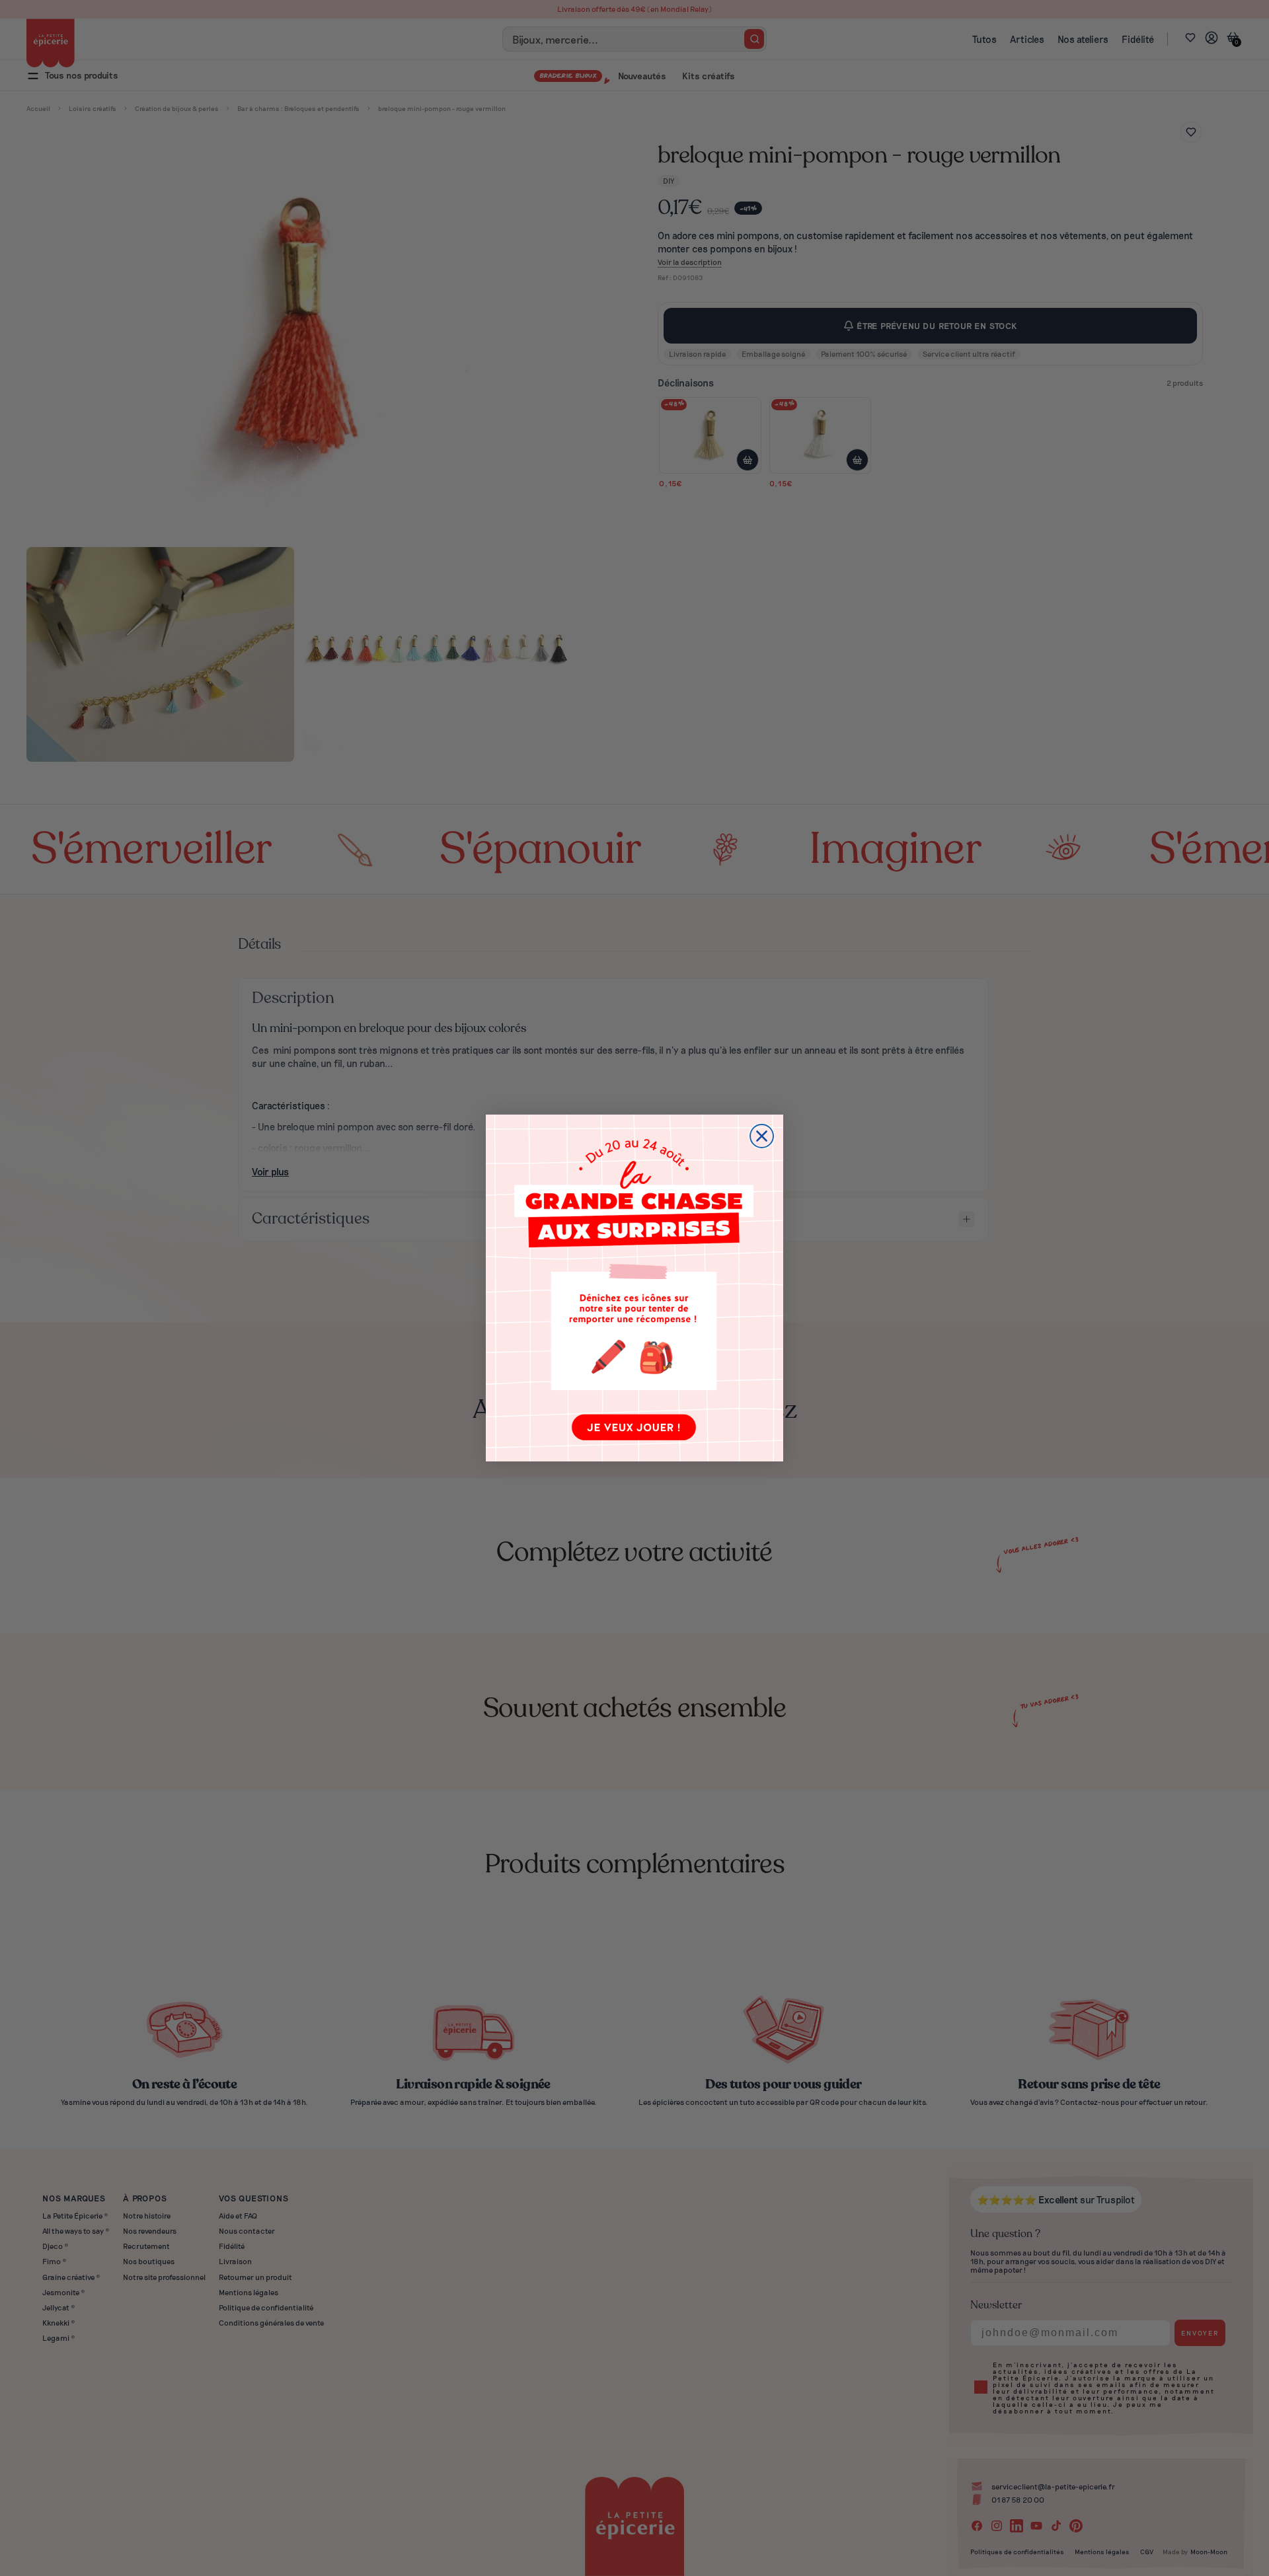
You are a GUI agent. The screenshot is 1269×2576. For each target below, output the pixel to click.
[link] (634, 1288)
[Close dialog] (762, 1136)
